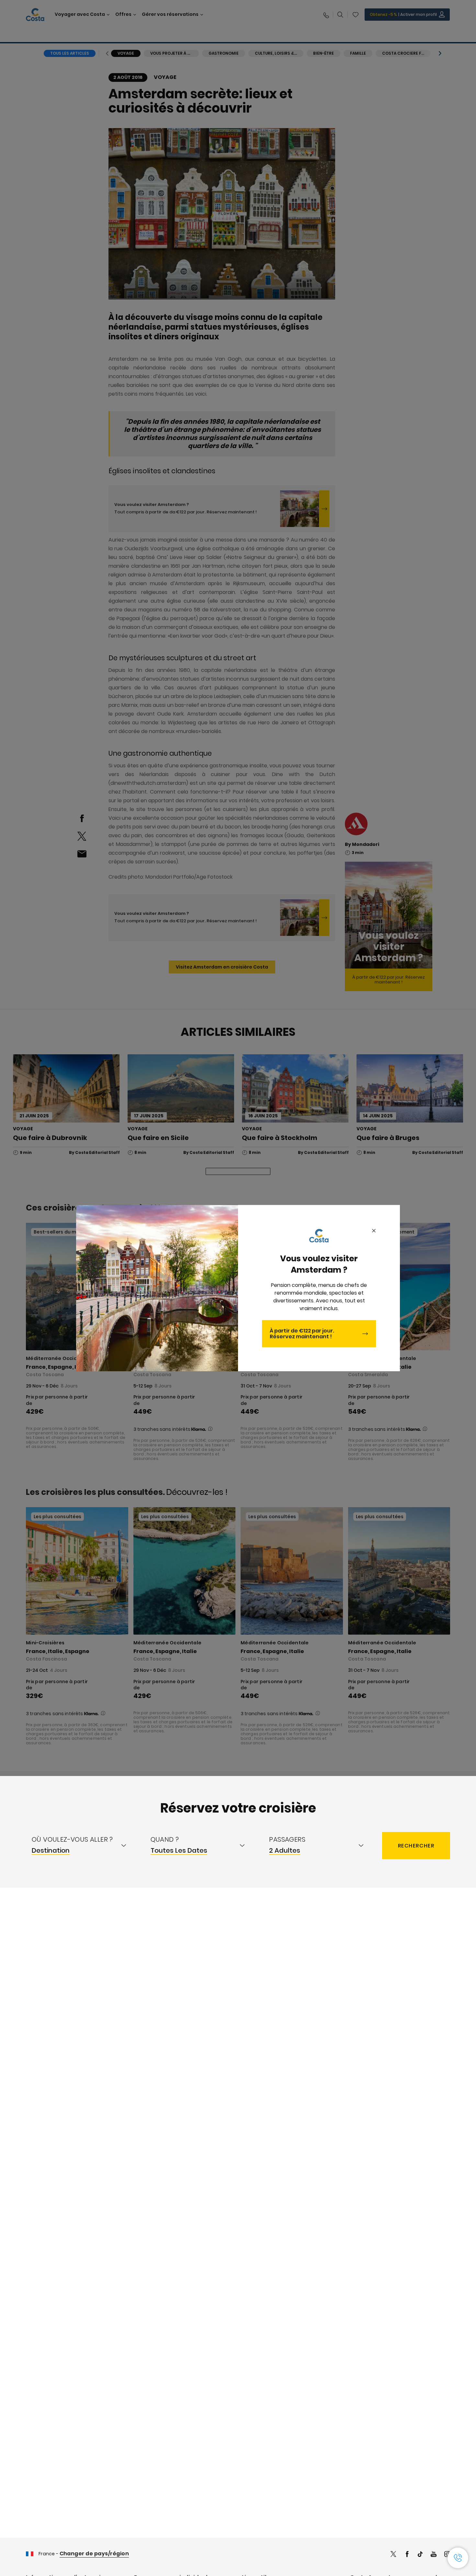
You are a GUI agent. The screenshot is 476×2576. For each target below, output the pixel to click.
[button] (458, 2558)
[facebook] (407, 2555)
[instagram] (447, 2555)
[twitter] (393, 2555)
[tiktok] (420, 2555)
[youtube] (434, 2555)
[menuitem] (85, 1846)
